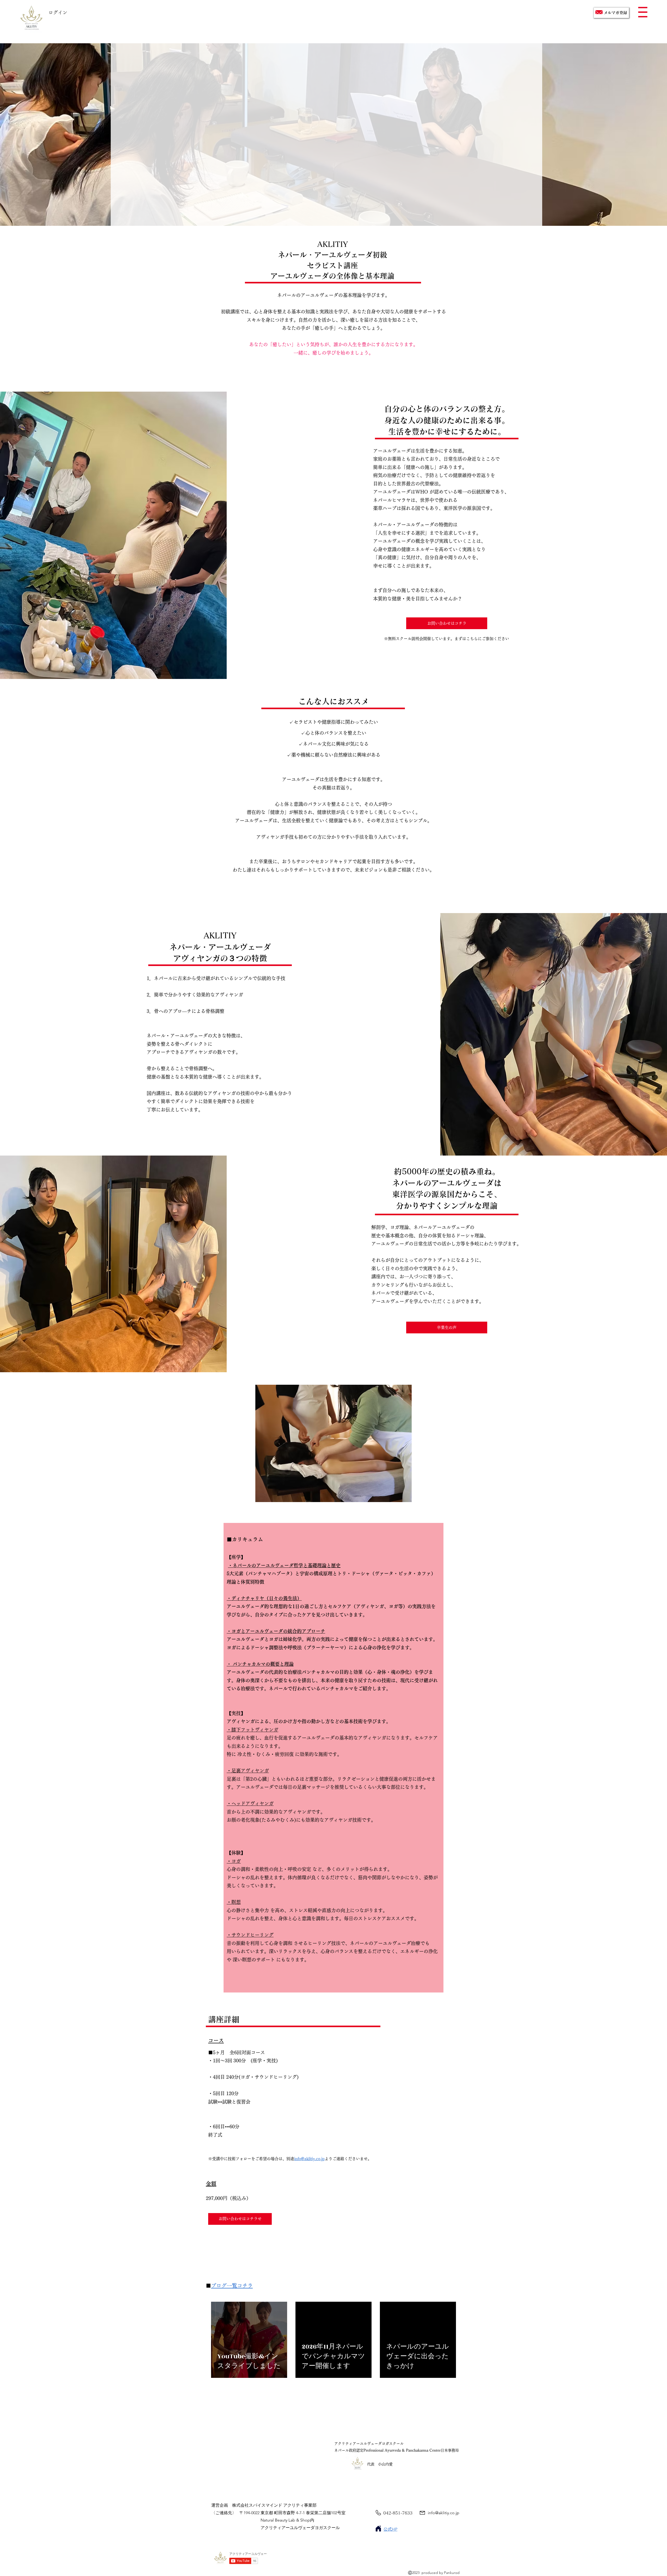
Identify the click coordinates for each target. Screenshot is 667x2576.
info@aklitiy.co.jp (309, 2159)
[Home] (378, 2529)
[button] (643, 12)
